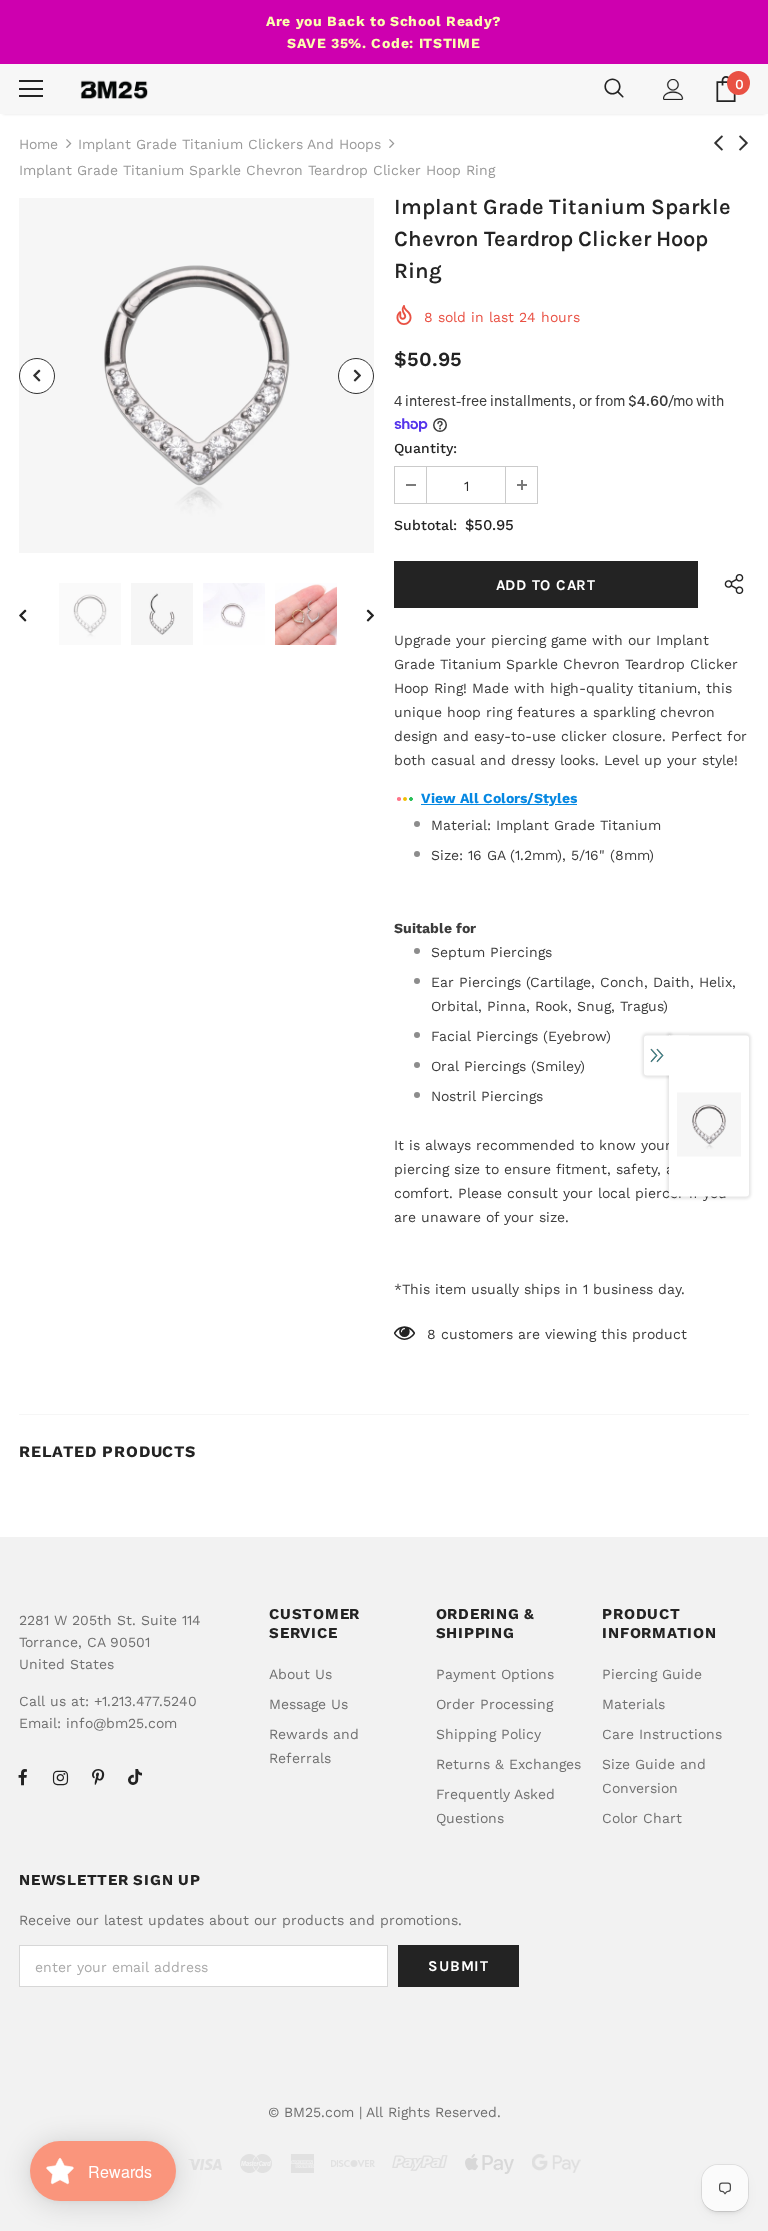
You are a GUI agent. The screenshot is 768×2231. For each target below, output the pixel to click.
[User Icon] (673, 89)
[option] (196, 375)
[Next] (356, 376)
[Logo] (114, 89)
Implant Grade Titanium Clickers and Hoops (229, 144)
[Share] (729, 584)
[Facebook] (23, 1777)
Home (38, 144)
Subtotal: (425, 525)
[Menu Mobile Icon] (31, 89)
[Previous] (37, 376)
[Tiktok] (135, 1777)
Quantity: (425, 448)
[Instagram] (60, 1777)
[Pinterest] (98, 1777)
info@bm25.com (121, 1723)
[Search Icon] (614, 89)
